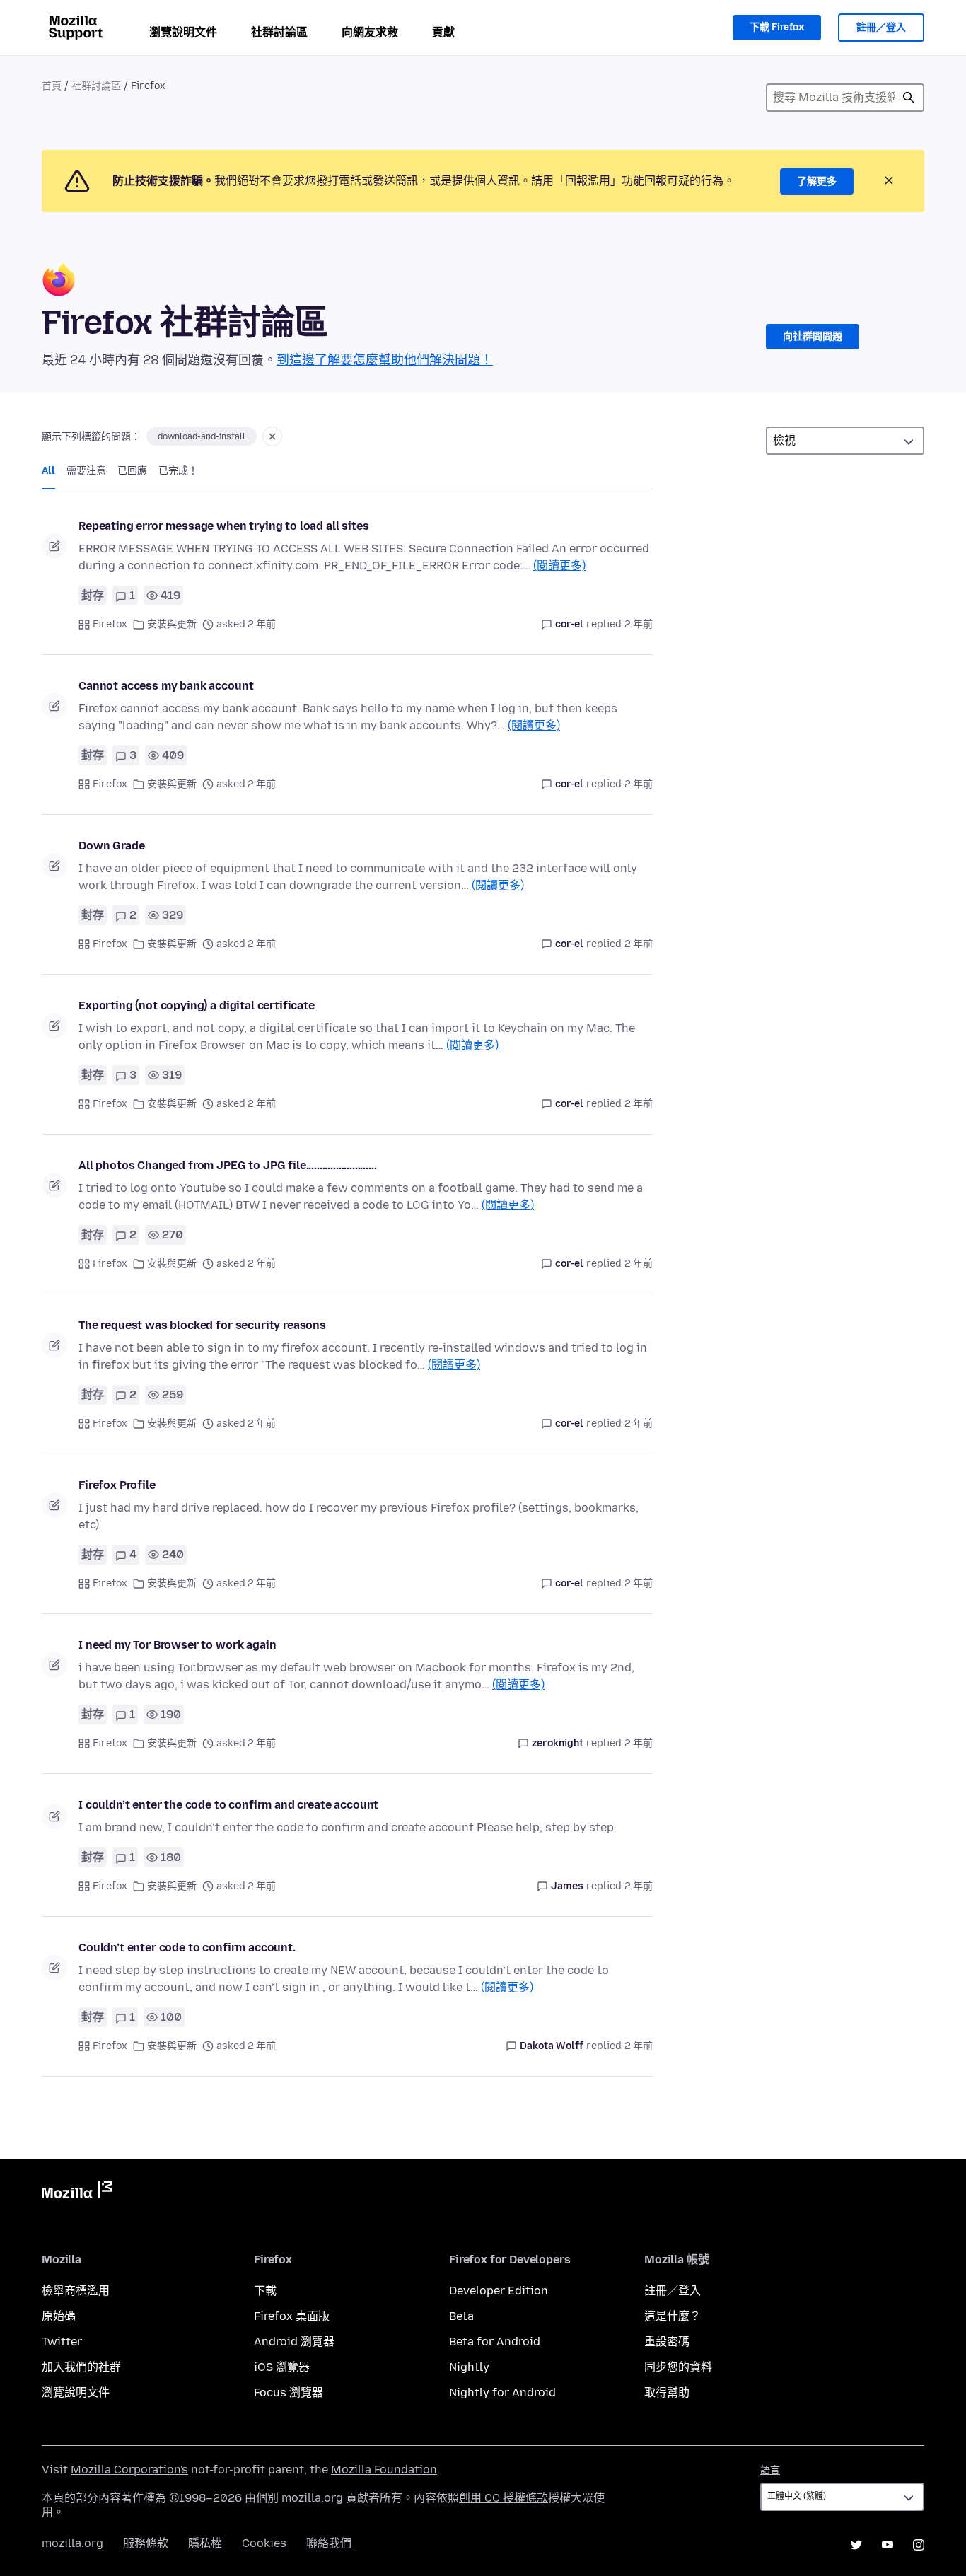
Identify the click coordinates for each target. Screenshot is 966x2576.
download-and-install (202, 436)
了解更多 (817, 181)
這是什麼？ (673, 2316)
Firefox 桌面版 (292, 2316)
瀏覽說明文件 (183, 32)
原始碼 (59, 2316)
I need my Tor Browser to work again (177, 1645)
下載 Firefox (777, 27)
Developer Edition (499, 2291)
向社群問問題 (813, 336)
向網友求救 (370, 32)
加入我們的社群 (81, 2367)
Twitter (62, 2342)
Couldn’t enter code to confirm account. (187, 1948)
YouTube (888, 2545)
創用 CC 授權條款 (504, 2498)
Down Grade (111, 846)
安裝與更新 (172, 624)
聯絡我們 (329, 2543)
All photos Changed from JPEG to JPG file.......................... (227, 1165)
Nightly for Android (502, 2392)
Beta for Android (495, 2342)
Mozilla (77, 2193)
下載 (265, 2291)
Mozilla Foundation (384, 2470)
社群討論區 (279, 32)
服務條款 (146, 2543)
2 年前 (639, 624)
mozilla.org (72, 2543)
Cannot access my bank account (166, 686)
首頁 (52, 86)
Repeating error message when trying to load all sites (224, 526)
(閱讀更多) (559, 565)
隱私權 (205, 2543)
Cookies (264, 2543)
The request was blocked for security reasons (202, 1325)
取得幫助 (667, 2392)
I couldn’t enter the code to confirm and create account (228, 1805)
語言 (770, 2470)
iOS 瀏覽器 (282, 2367)
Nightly (469, 2367)
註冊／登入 (881, 27)
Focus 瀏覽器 (289, 2392)
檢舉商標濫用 (76, 2291)
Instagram (919, 2545)
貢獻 (443, 32)
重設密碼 (667, 2342)
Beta (461, 2316)
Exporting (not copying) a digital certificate (197, 1005)
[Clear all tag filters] (272, 436)
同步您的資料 (678, 2367)
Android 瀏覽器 (294, 2342)
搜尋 (909, 98)
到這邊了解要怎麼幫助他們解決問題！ (385, 360)
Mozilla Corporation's (129, 2470)
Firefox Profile (117, 1485)
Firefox (110, 624)
